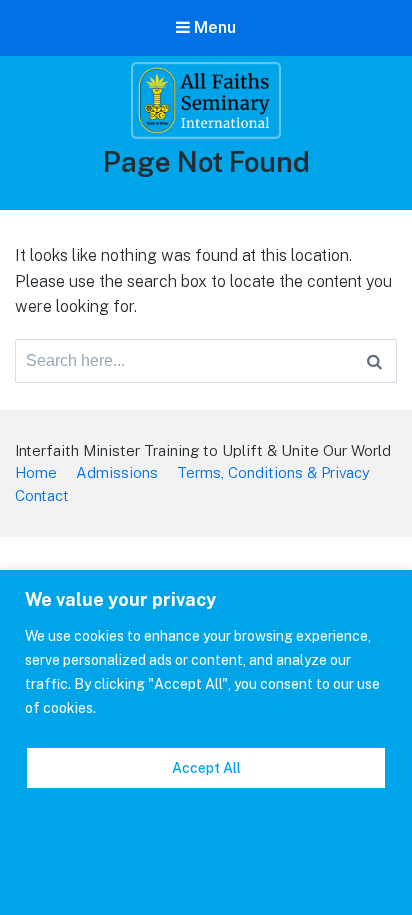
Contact (42, 495)
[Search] (374, 361)
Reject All (206, 876)
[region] (206, 742)
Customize (206, 822)
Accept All (206, 768)
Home (36, 472)
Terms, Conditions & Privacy (273, 472)
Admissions (117, 472)
